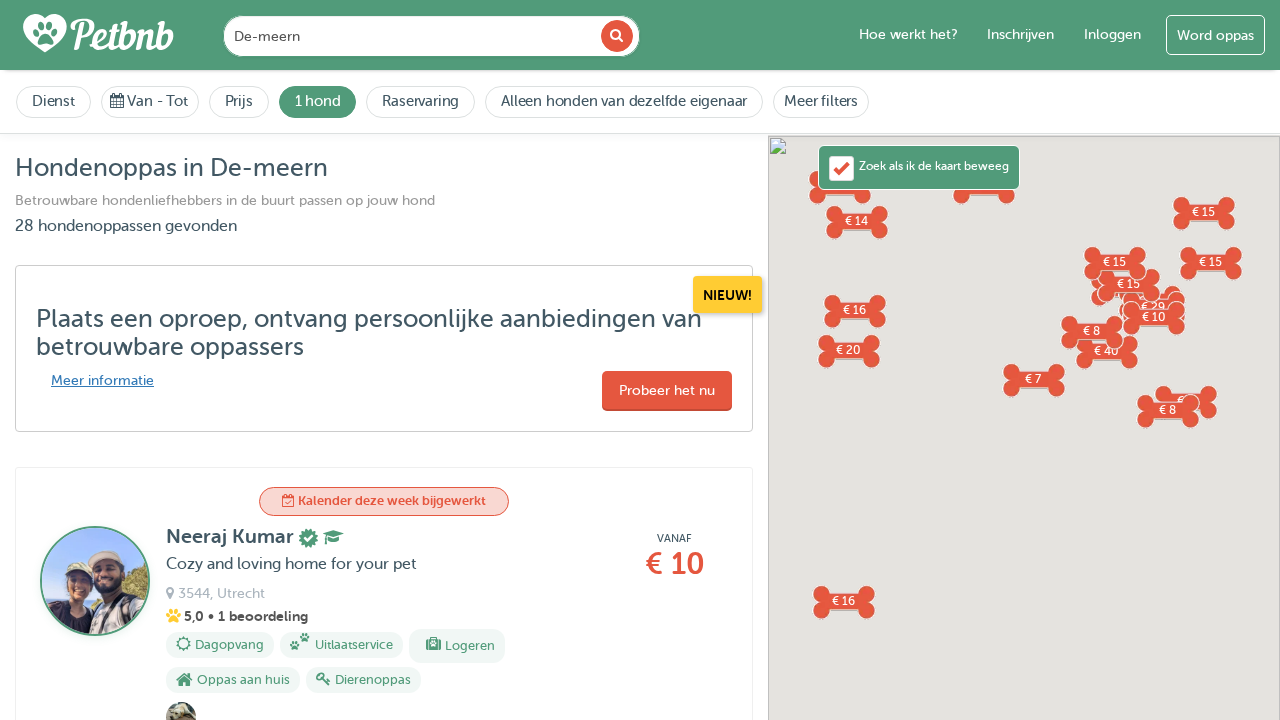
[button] (1033, 379)
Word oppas (1215, 35)
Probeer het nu (667, 390)
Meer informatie (102, 380)
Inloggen (1112, 34)
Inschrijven (1020, 34)
